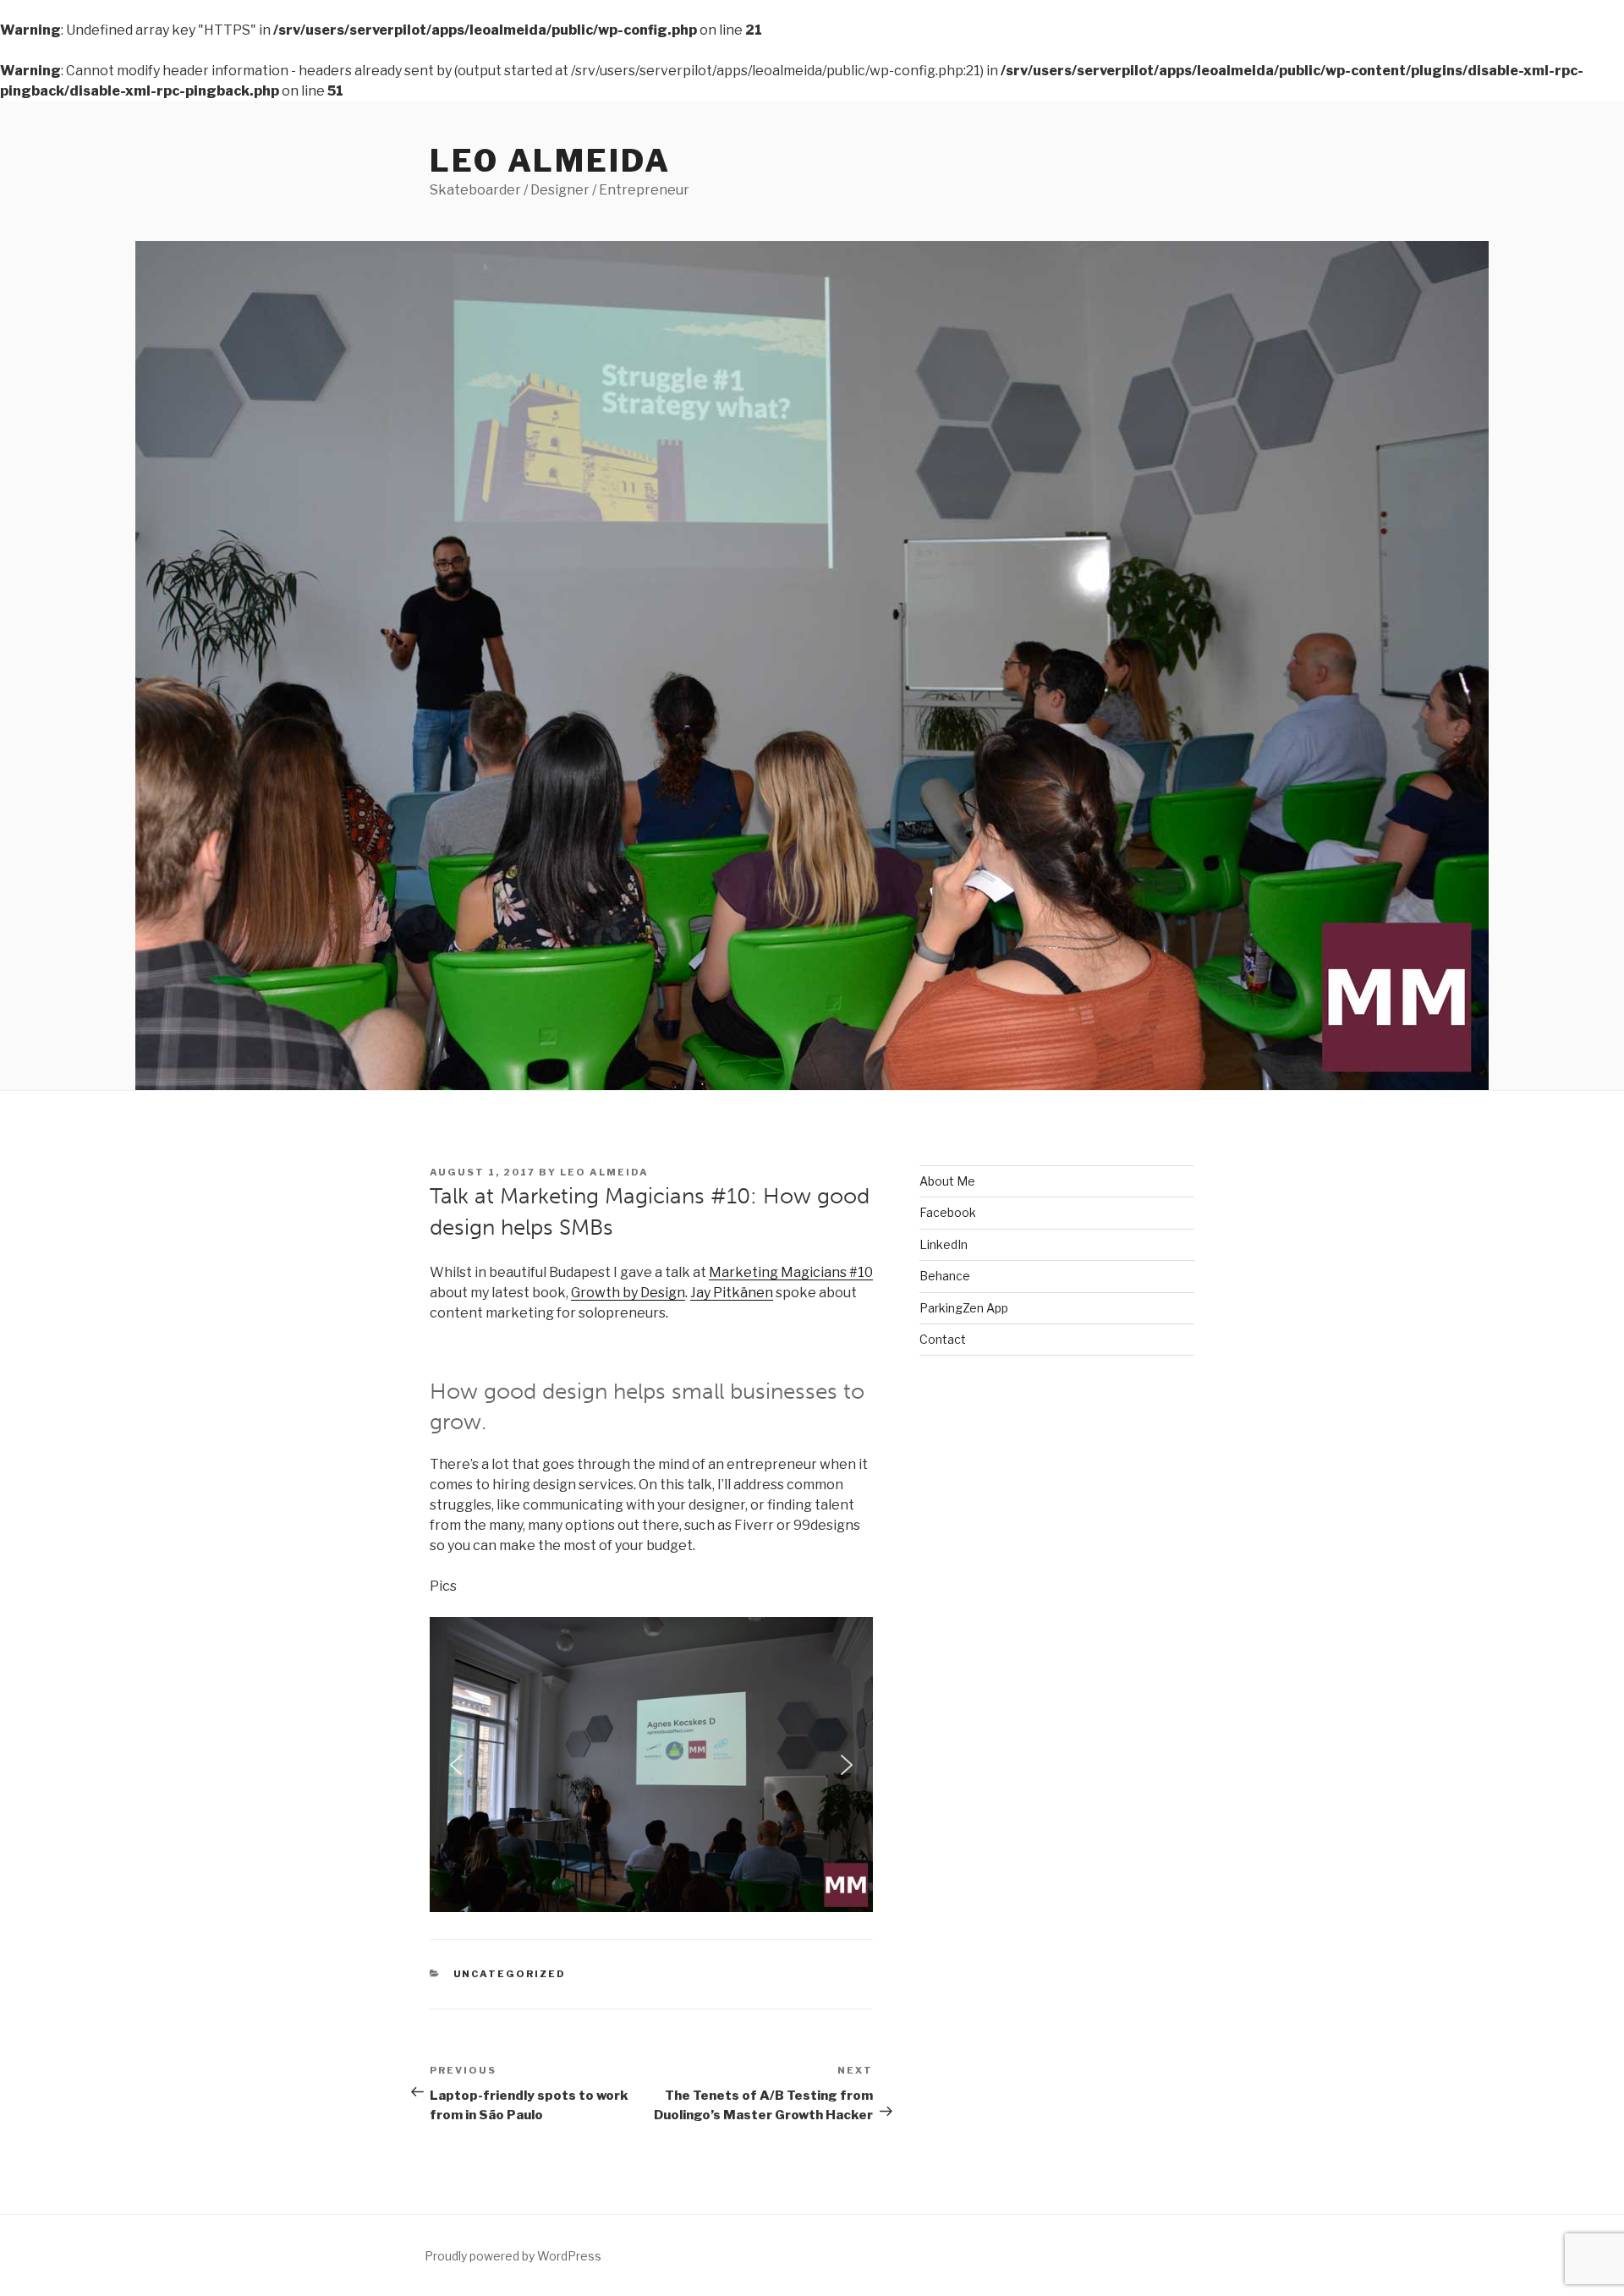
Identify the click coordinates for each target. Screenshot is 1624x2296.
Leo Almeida (550, 161)
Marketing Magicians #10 (791, 1272)
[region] (651, 1765)
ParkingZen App (964, 1308)
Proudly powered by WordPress (513, 2256)
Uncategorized (510, 1974)
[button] (456, 1765)
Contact (943, 1339)
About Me (947, 1181)
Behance (945, 1276)
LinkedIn (944, 1244)
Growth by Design (628, 1293)
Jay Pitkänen (732, 1293)
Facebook (948, 1212)
